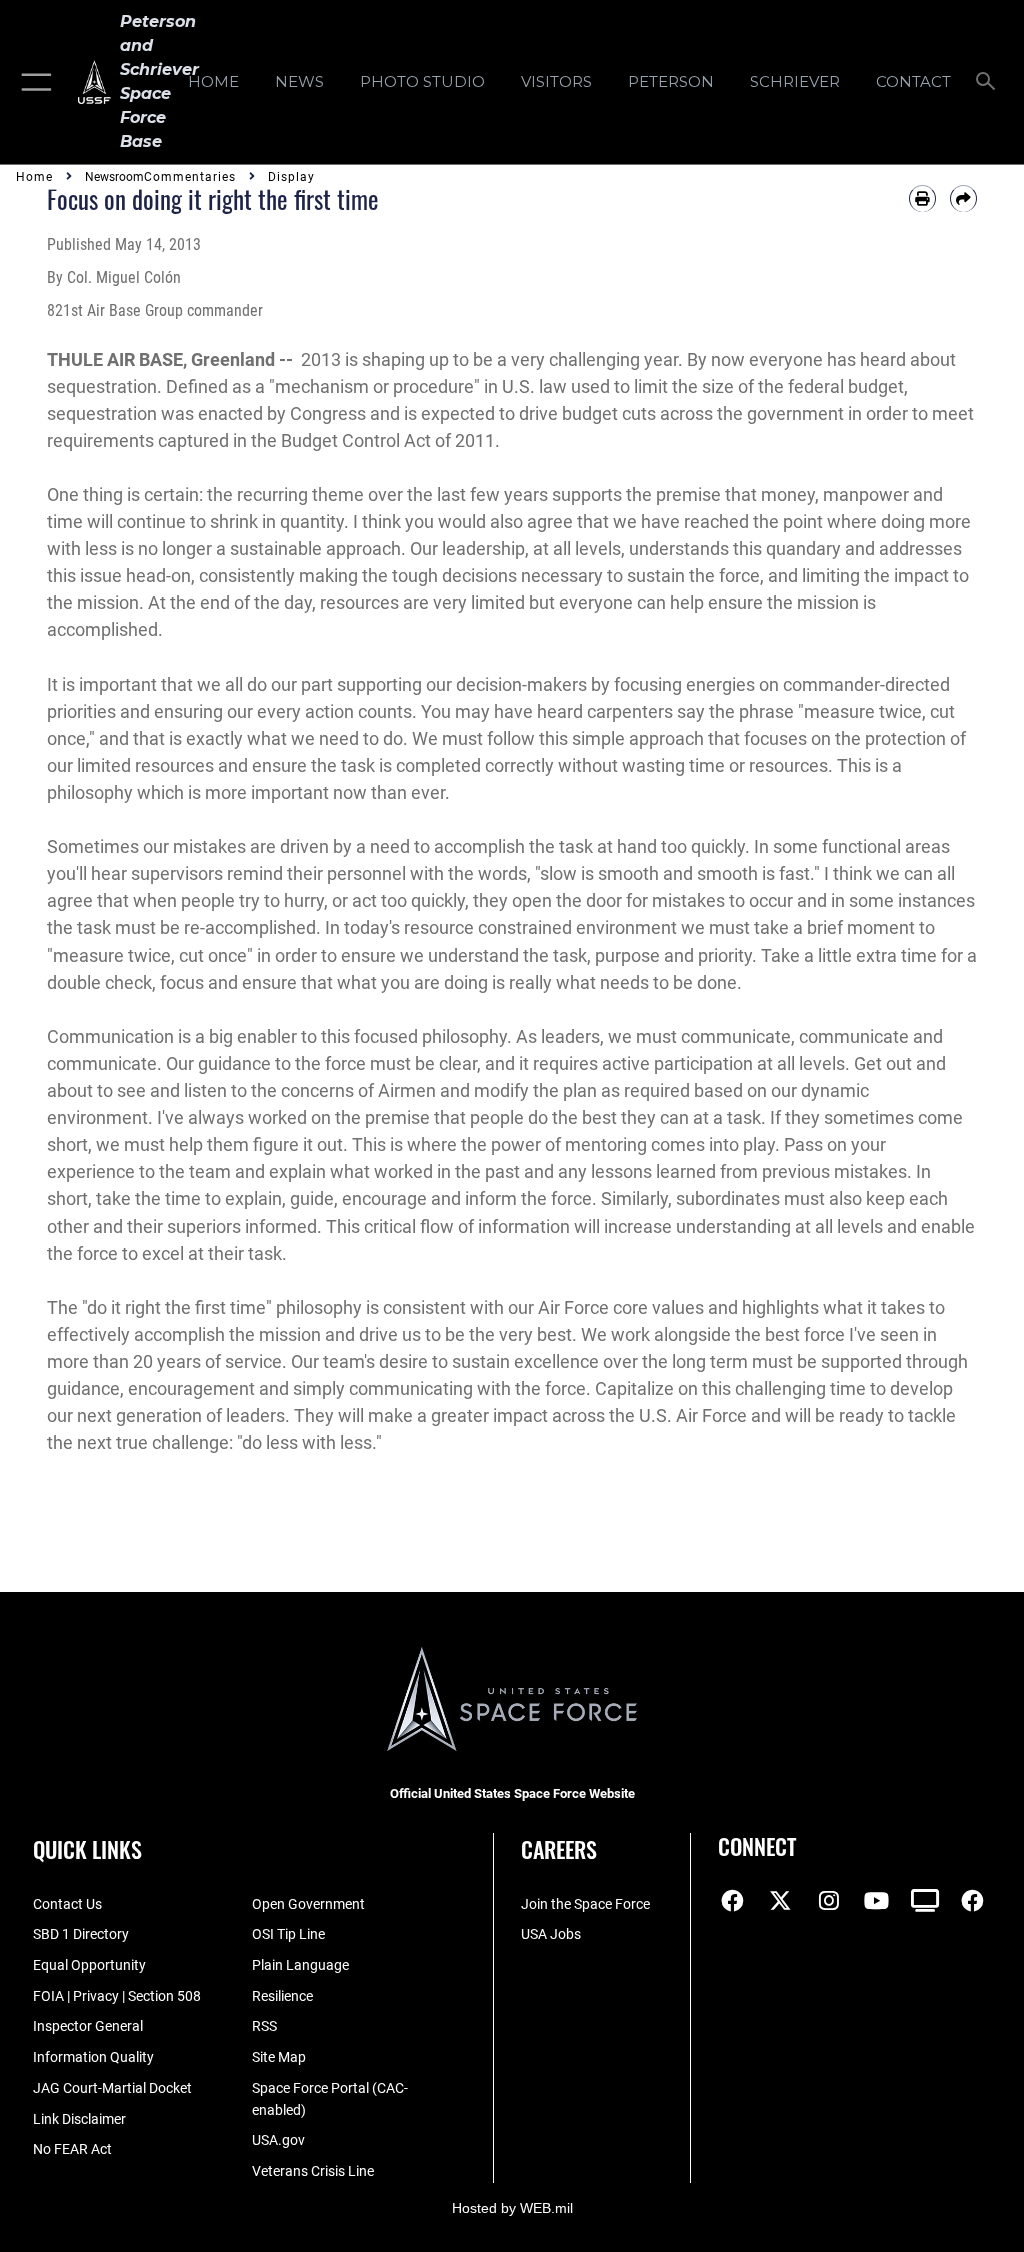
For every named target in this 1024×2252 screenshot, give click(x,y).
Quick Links (87, 1849)
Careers (559, 1849)
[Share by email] (963, 198)
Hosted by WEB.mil (512, 2208)
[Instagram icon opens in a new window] (829, 1901)
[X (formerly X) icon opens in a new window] (781, 1901)
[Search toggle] (989, 82)
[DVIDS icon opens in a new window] (925, 1901)
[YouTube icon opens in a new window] (877, 1901)
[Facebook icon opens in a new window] (733, 1901)
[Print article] (922, 198)
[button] (32, 82)
